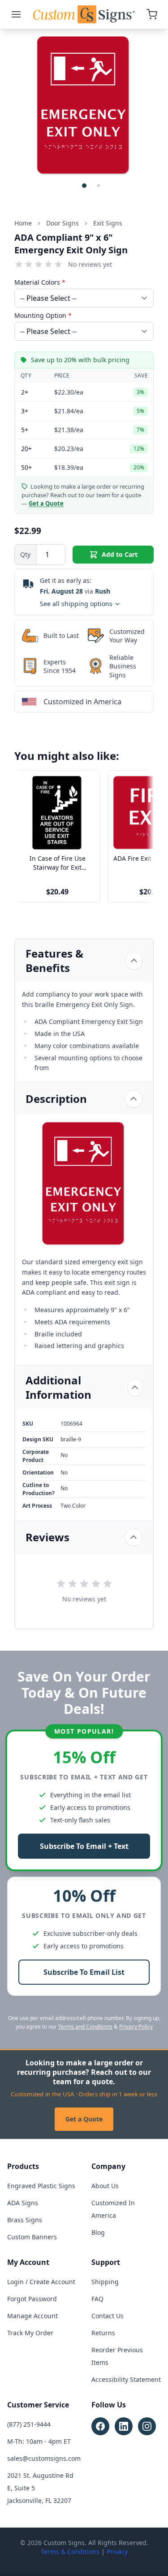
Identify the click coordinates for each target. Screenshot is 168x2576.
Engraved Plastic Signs (41, 2186)
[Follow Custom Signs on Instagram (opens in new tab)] (147, 2426)
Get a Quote (84, 2119)
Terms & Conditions (70, 2552)
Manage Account (32, 2316)
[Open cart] (152, 14)
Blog (98, 2232)
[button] (84, 186)
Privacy (117, 2552)
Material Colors (40, 282)
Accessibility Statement (126, 2379)
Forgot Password (32, 2299)
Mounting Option (43, 315)
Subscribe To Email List (84, 1972)
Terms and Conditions (85, 2027)
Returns (103, 2333)
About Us (105, 2186)
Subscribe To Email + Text (84, 1846)
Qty (25, 554)
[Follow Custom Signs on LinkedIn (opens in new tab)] (124, 2426)
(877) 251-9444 (29, 2424)
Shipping (105, 2282)
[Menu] (16, 14)
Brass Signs (25, 2220)
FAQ (97, 2299)
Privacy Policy (136, 2027)
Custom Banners (32, 2237)
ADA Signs (23, 2203)
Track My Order (30, 2333)
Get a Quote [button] (46, 503)
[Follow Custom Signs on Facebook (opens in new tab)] (100, 2426)
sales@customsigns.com (44, 2458)
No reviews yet (90, 264)
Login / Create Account (41, 2282)
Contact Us (108, 2316)
